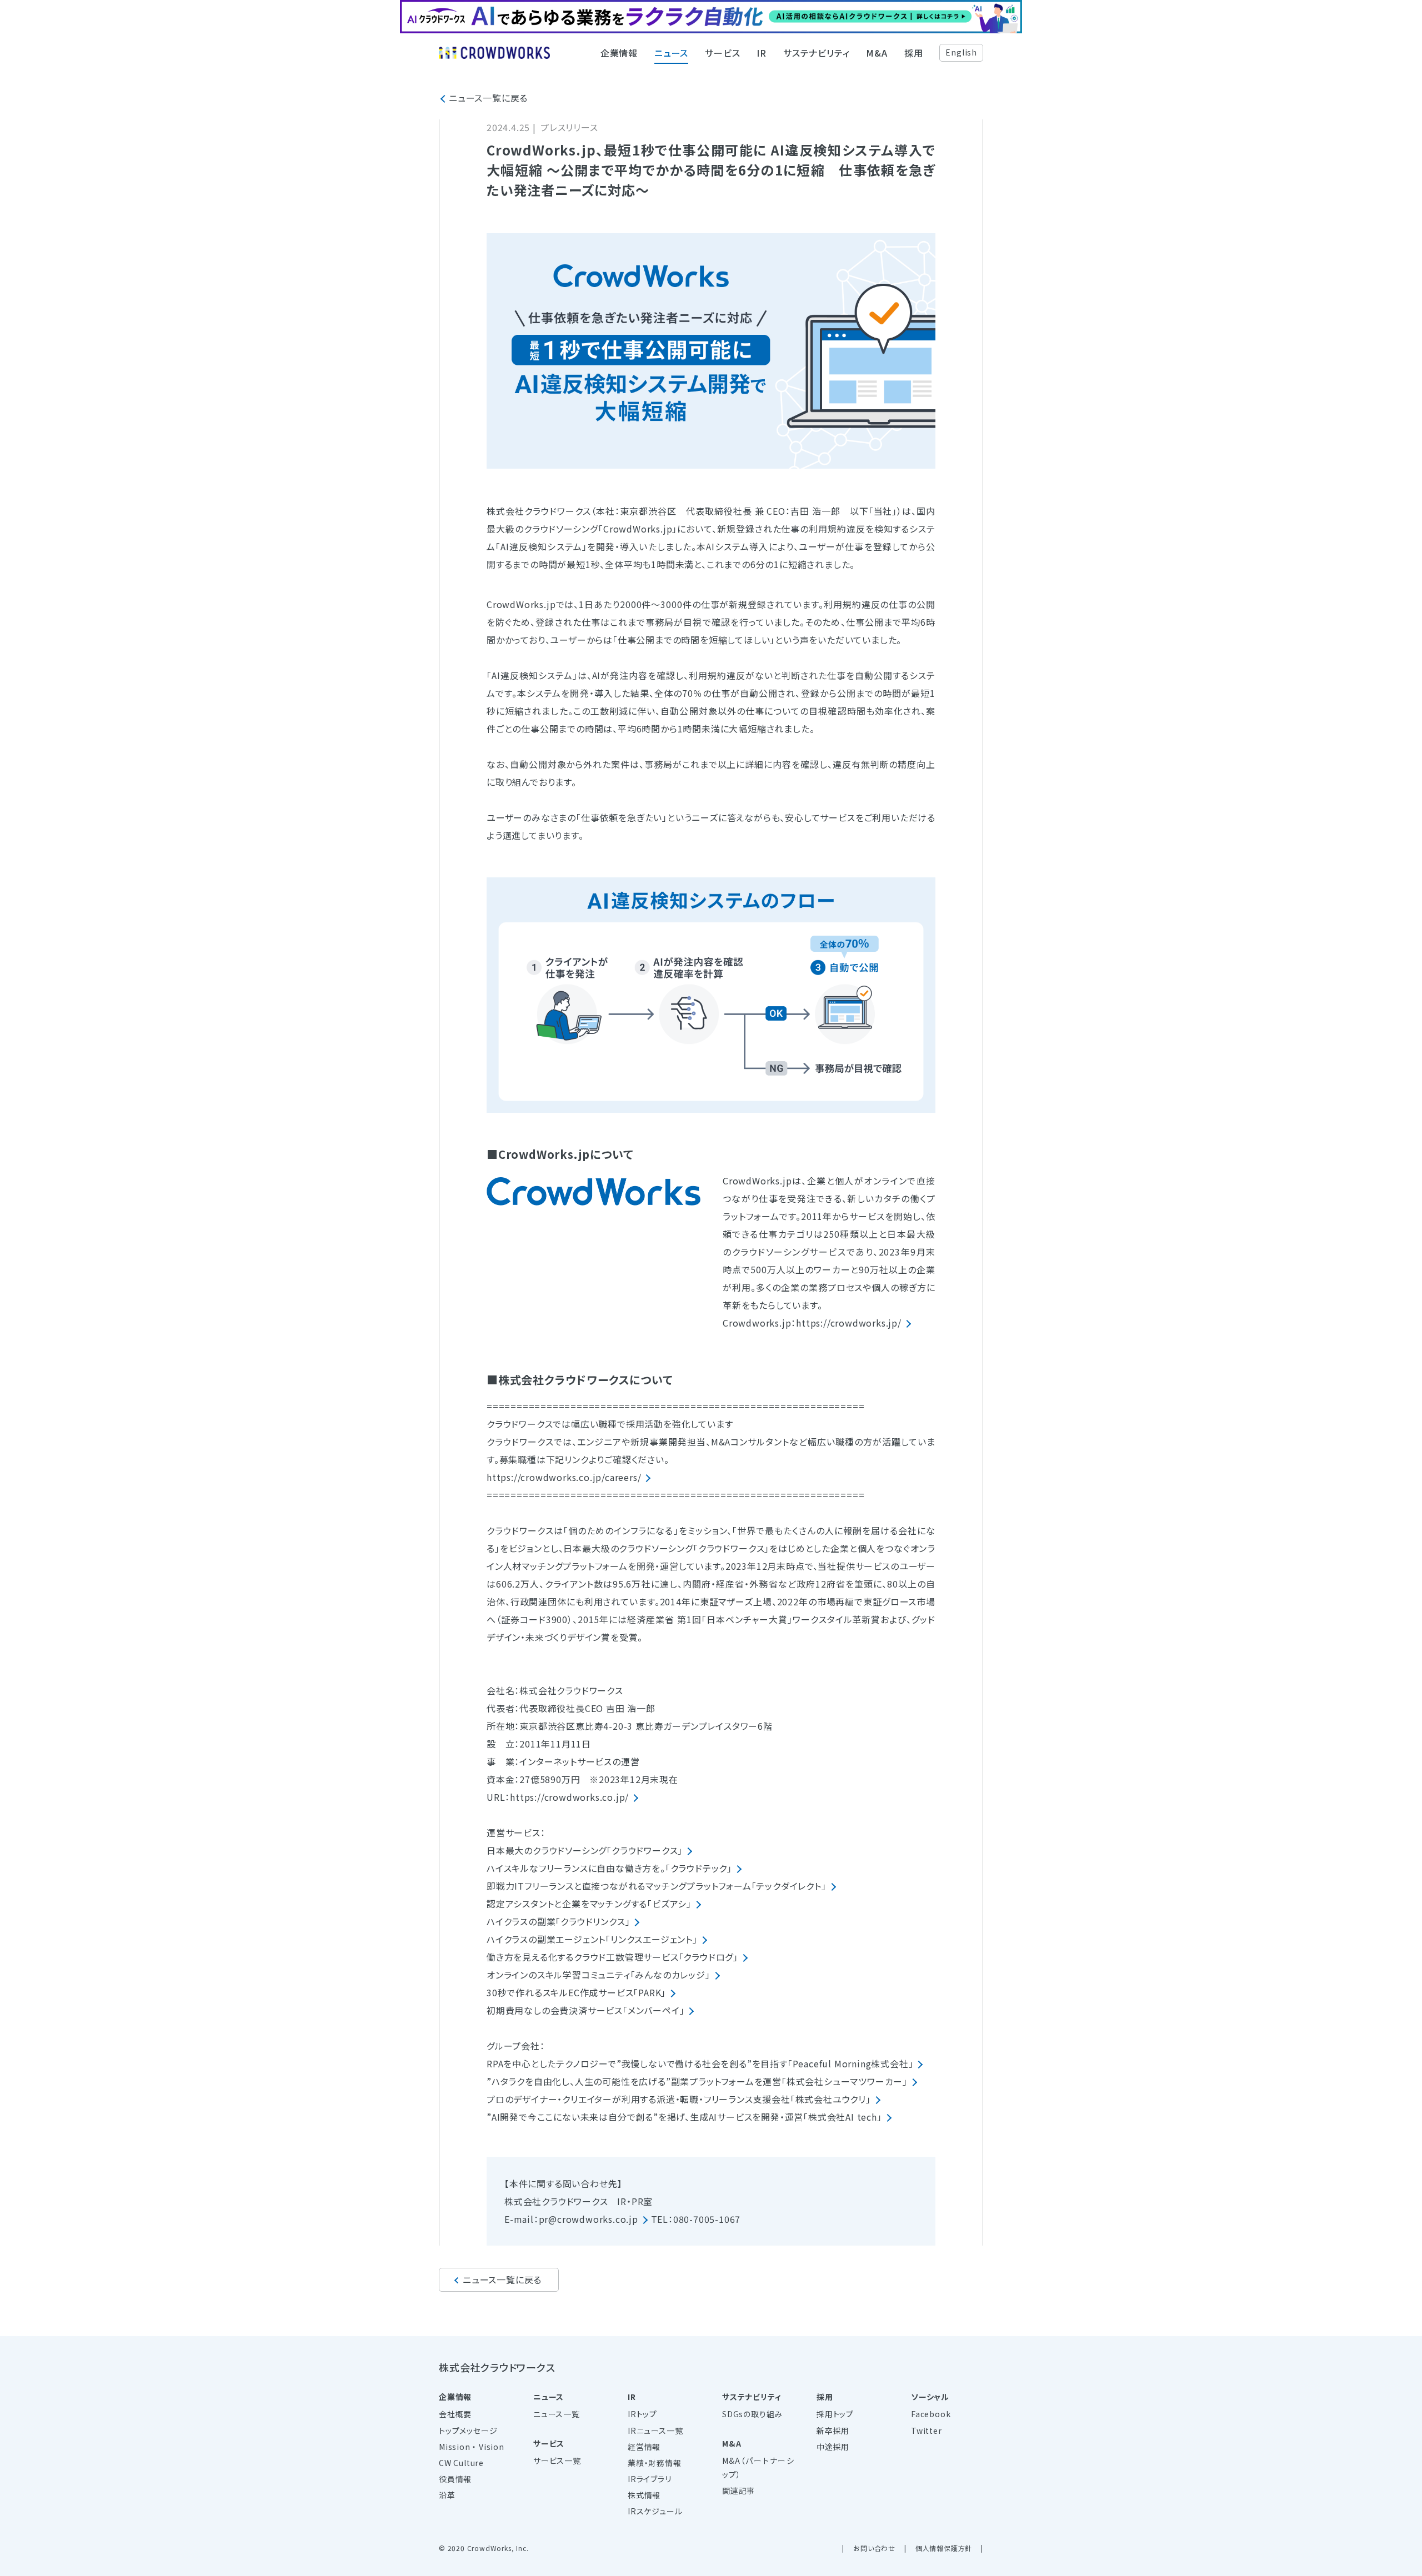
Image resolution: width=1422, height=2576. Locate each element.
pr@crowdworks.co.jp (589, 2219)
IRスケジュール (655, 2511)
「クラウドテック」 (699, 1868)
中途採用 (833, 2447)
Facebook (931, 2414)
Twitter (927, 2431)
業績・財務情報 (655, 2463)
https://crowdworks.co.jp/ (569, 1797)
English (961, 52)
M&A (877, 53)
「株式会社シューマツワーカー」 (845, 2081)
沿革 (447, 2495)
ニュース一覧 (557, 2414)
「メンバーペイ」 (654, 2010)
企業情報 (619, 53)
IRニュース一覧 (655, 2431)
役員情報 (455, 2479)
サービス (722, 53)
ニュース (671, 53)
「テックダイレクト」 (789, 1886)
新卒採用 (833, 2431)
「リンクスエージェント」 (652, 1939)
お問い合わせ (874, 2548)
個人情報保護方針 (944, 2548)
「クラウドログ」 (709, 1957)
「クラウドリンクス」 (593, 1921)
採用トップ (835, 2414)
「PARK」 (650, 1992)
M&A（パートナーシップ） (758, 2467)
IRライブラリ (650, 2479)
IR (762, 53)
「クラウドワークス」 (645, 1850)
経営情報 (644, 2447)
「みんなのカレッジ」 (670, 1975)
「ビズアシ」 (669, 1904)
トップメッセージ (468, 2431)
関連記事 (738, 2490)
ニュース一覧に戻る (488, 98)
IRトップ (642, 2414)
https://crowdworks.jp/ (849, 1323)
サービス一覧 (557, 2460)
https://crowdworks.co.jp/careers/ (564, 1477)
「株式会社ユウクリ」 (831, 2099)
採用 (914, 53)
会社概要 (455, 2414)
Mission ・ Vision (472, 2447)
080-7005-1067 (707, 2219)
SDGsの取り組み (752, 2414)
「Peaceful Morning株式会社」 (851, 2063)
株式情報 (644, 2495)
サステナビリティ (816, 53)
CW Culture (461, 2463)
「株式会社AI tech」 (842, 2117)
